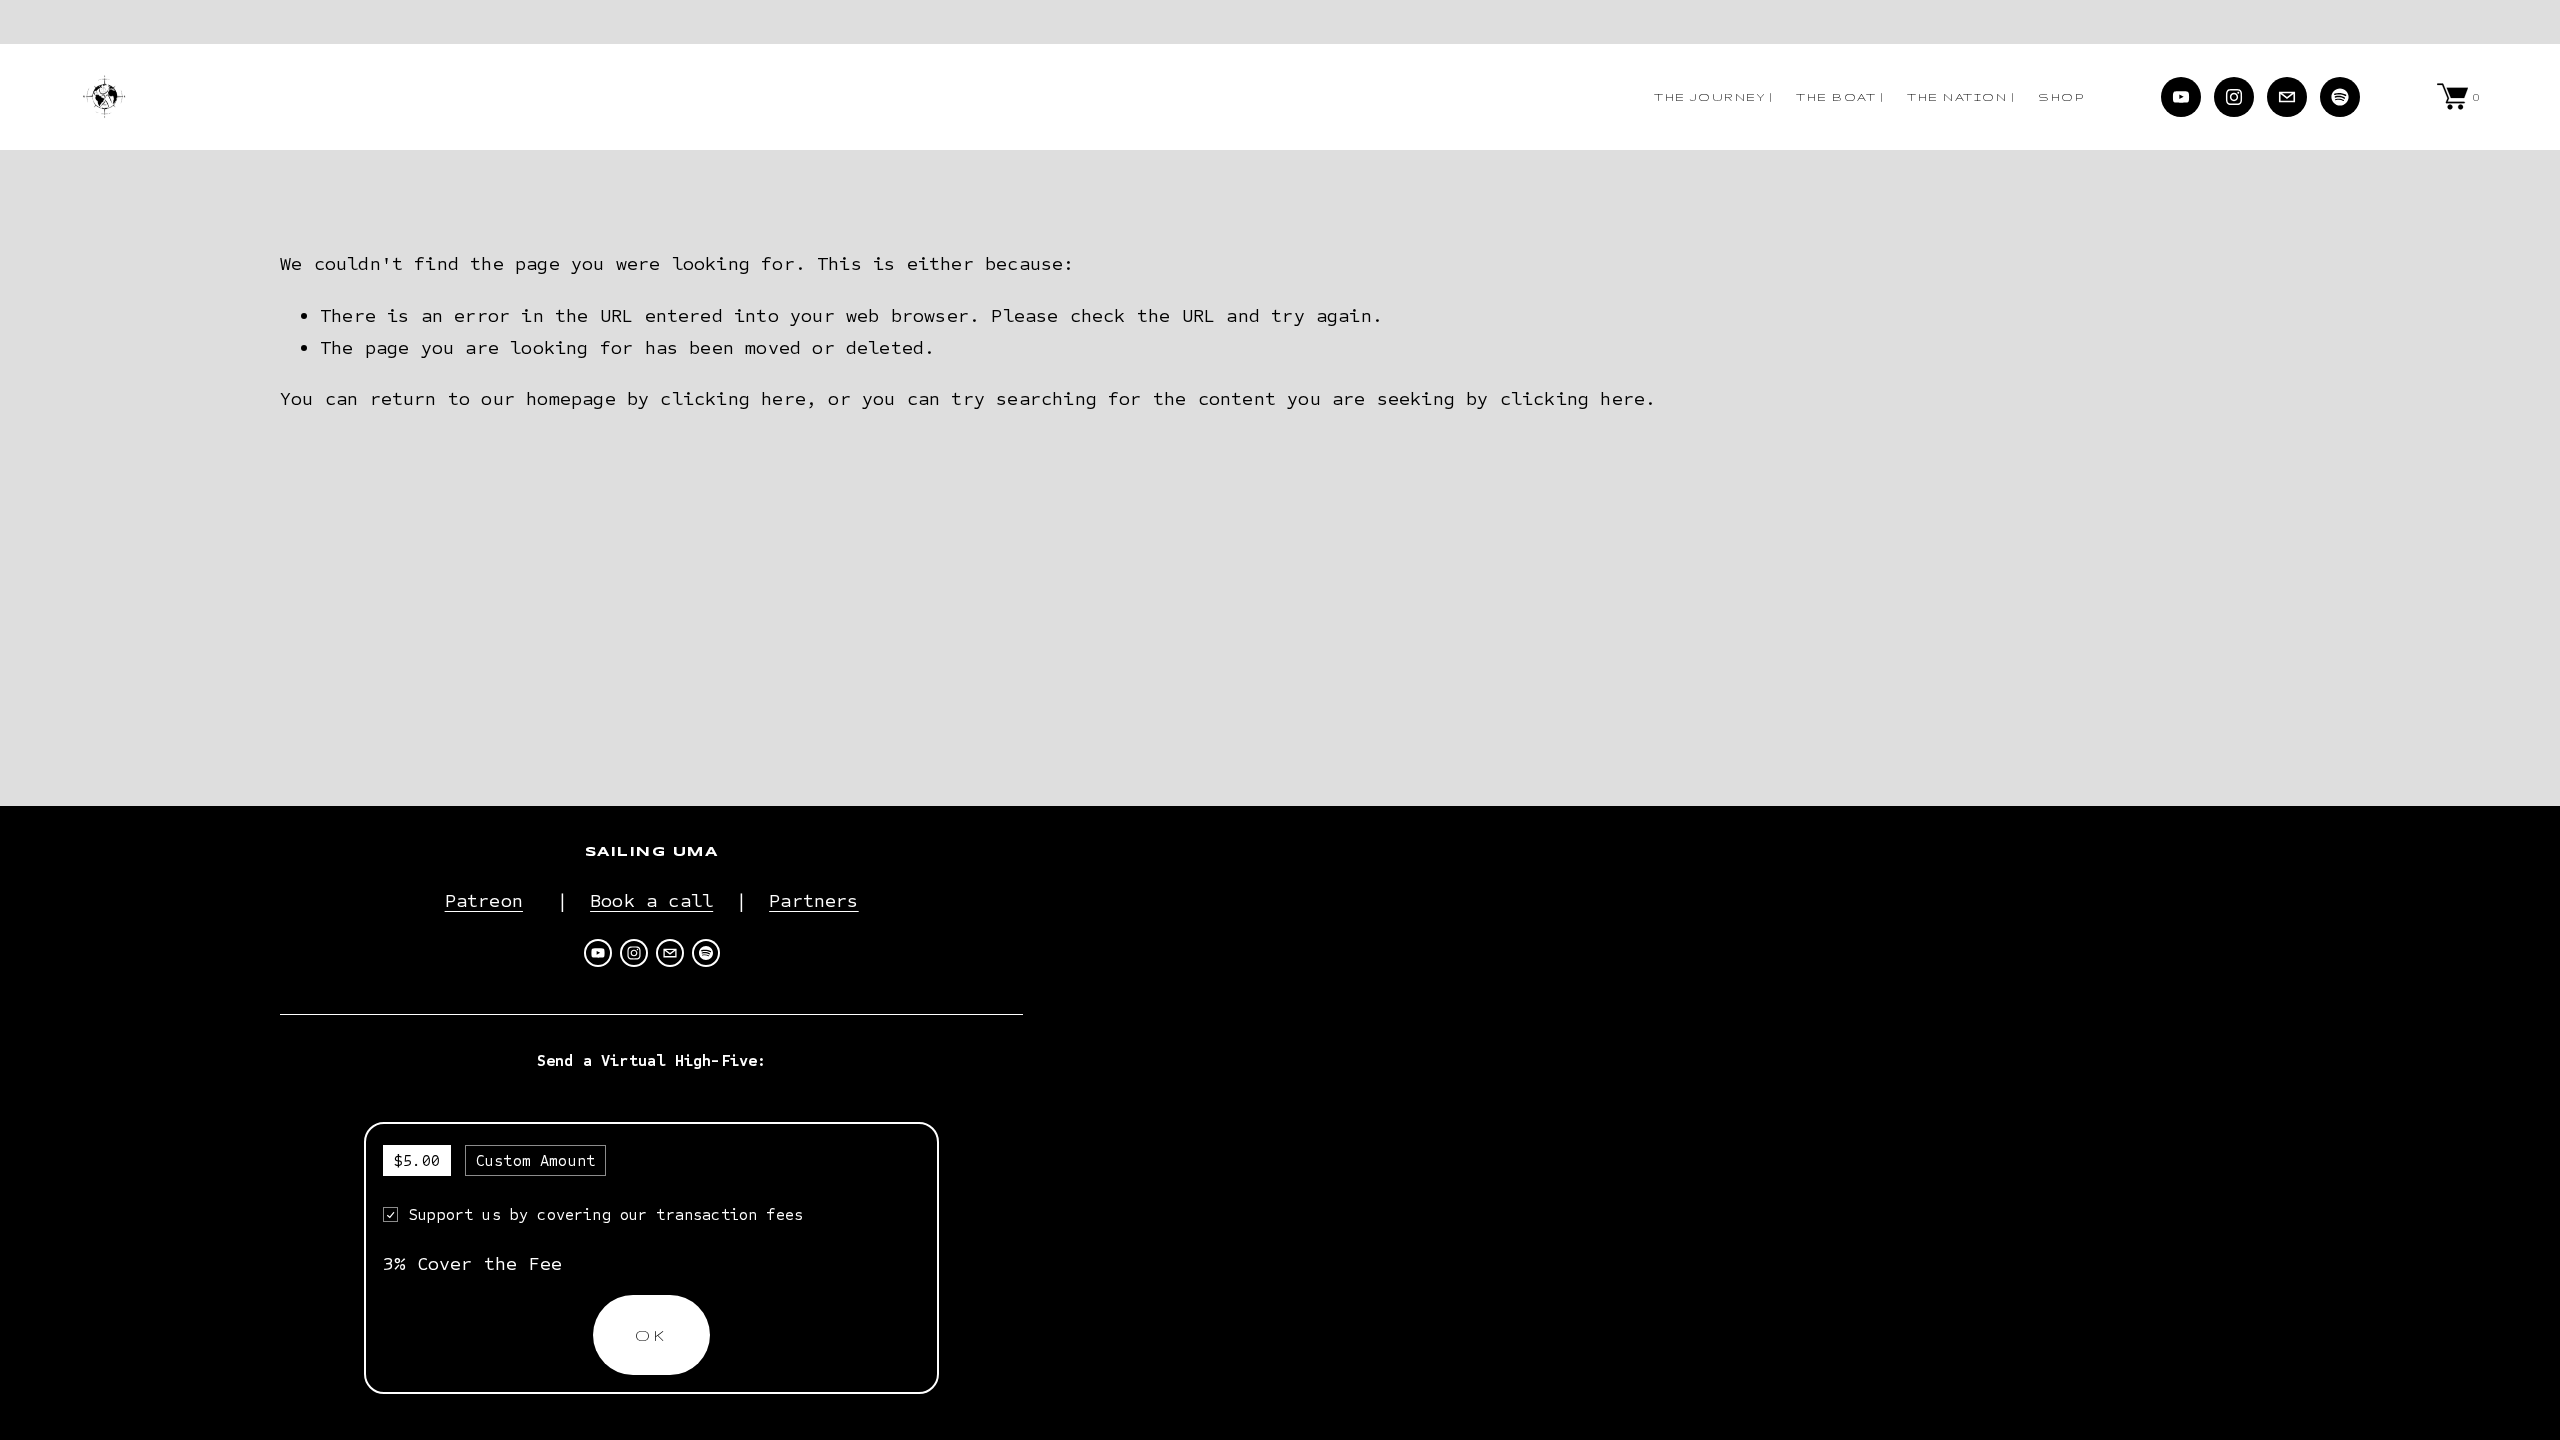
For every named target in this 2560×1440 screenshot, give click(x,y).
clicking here (732, 398)
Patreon (484, 900)
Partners (814, 900)
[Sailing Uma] (2181, 97)
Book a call (651, 900)
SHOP (2061, 96)
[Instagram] (2234, 97)
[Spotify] (2340, 97)
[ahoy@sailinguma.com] (2287, 97)
